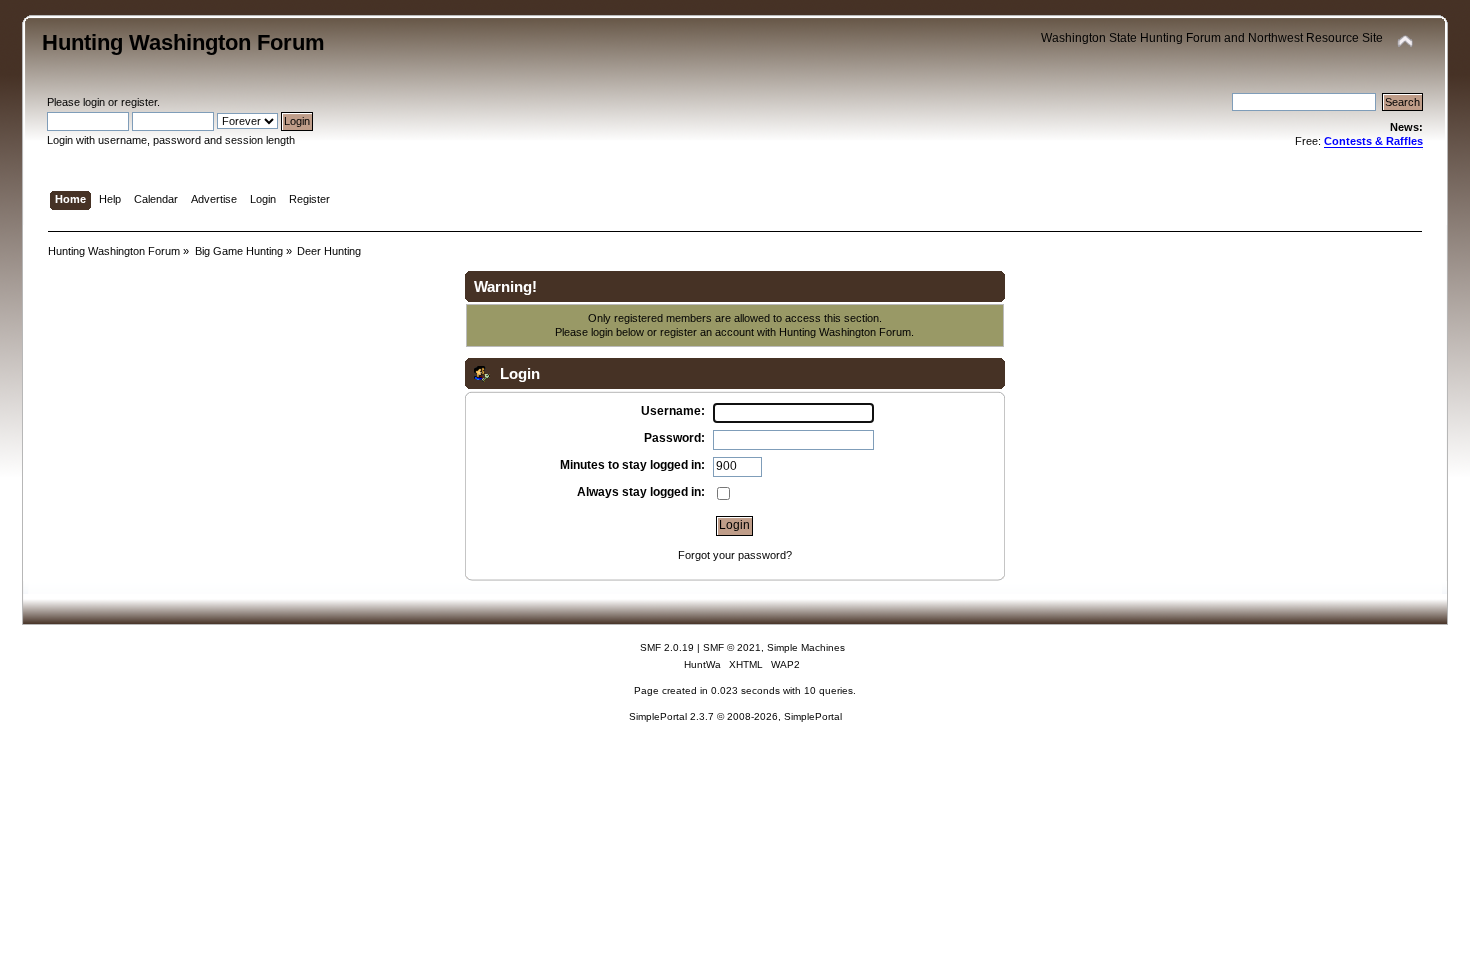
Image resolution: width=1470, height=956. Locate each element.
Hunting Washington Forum (183, 42)
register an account (707, 332)
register (139, 102)
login (94, 102)
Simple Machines (806, 647)
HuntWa (702, 664)
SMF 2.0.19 (667, 647)
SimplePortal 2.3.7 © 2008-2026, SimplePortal (735, 716)
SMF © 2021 (732, 647)
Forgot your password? (735, 555)
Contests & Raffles (1373, 141)
